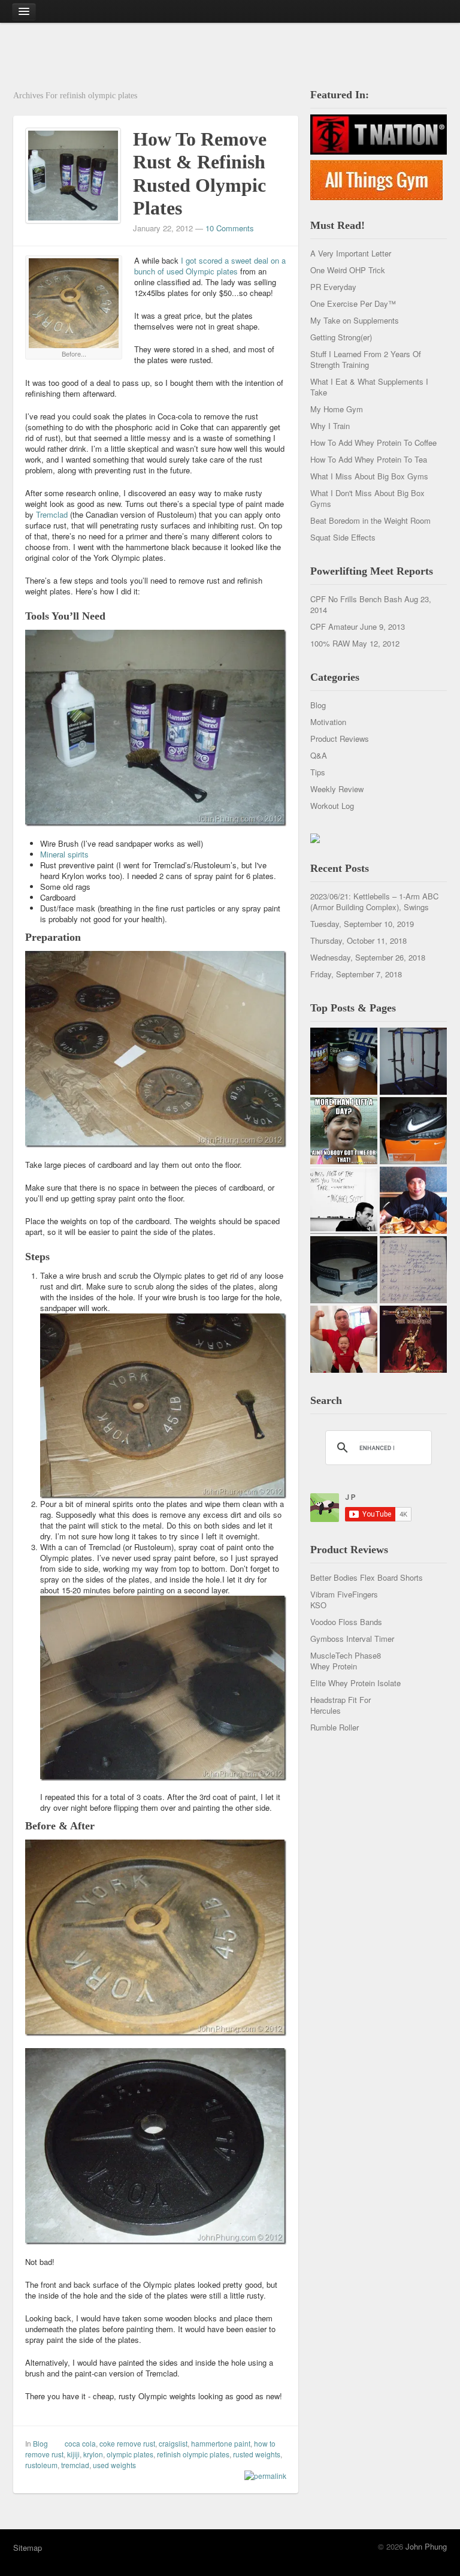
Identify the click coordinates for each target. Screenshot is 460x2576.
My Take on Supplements (355, 320)
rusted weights (257, 2454)
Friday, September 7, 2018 (356, 974)
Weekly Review (337, 789)
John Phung (426, 2546)
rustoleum (41, 2465)
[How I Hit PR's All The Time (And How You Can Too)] (344, 1200)
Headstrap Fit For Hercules (341, 1705)
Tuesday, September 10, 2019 (362, 924)
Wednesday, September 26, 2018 (368, 957)
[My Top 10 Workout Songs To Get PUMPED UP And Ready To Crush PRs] (413, 1339)
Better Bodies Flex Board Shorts (367, 1577)
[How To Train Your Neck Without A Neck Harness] (413, 1200)
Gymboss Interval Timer (352, 1639)
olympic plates (130, 2454)
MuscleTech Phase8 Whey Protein (346, 1661)
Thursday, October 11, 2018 (358, 940)
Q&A (319, 755)
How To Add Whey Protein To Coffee (373, 443)
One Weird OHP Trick (348, 270)
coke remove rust (127, 2443)
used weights (114, 2465)
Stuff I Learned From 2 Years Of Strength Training (366, 359)
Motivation (328, 722)
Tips (318, 772)
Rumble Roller (335, 1727)
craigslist (173, 2443)
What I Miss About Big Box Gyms (369, 476)
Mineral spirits (64, 854)
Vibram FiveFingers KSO (344, 1600)
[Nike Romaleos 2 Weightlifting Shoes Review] (413, 1131)
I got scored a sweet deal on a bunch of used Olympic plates (210, 266)
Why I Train (330, 426)
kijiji (73, 2454)
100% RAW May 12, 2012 (355, 643)
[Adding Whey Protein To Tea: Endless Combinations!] (344, 1061)
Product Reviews (340, 739)
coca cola (80, 2443)
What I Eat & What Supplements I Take (369, 387)
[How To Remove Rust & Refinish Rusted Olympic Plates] (73, 174)
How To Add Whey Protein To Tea (369, 459)
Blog (40, 2443)
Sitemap (28, 2548)
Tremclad (52, 514)
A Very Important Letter (351, 253)
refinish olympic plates (193, 2454)
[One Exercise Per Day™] (344, 1131)
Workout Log (332, 806)
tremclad (75, 2465)
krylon (93, 2454)
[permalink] (262, 2476)
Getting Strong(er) (341, 337)
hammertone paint (221, 2443)
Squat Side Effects (343, 537)
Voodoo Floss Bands (346, 1622)
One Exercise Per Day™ (353, 303)
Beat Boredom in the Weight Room (370, 520)
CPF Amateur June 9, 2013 (358, 626)
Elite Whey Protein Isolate (355, 1683)
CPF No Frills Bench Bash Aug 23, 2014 (371, 604)
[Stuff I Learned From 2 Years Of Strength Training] (413, 1270)
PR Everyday (333, 287)
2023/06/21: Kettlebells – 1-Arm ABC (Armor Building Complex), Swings (374, 902)
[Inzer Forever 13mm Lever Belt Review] (344, 1270)
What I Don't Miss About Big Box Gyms (367, 498)
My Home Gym (337, 409)
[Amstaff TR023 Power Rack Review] (413, 1061)
